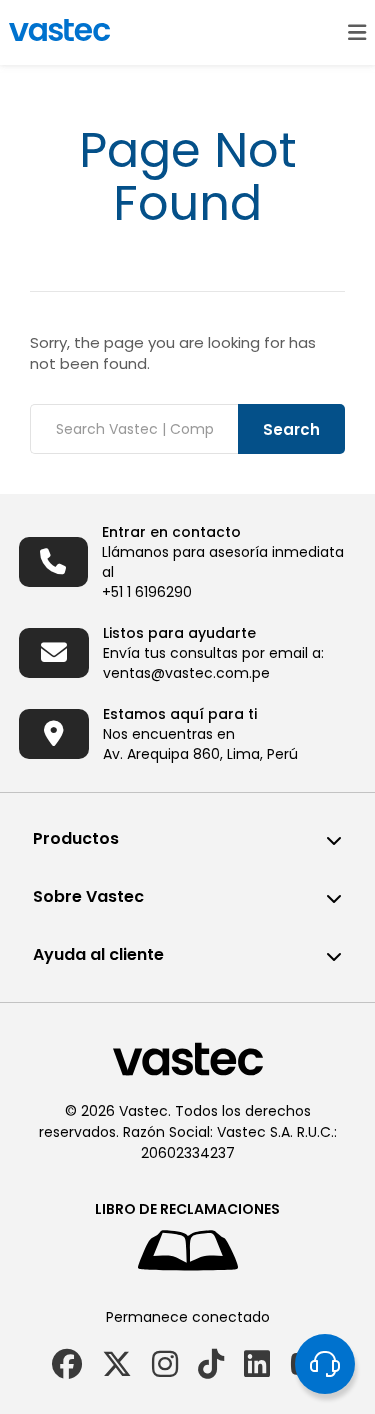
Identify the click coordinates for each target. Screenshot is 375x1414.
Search (291, 429)
